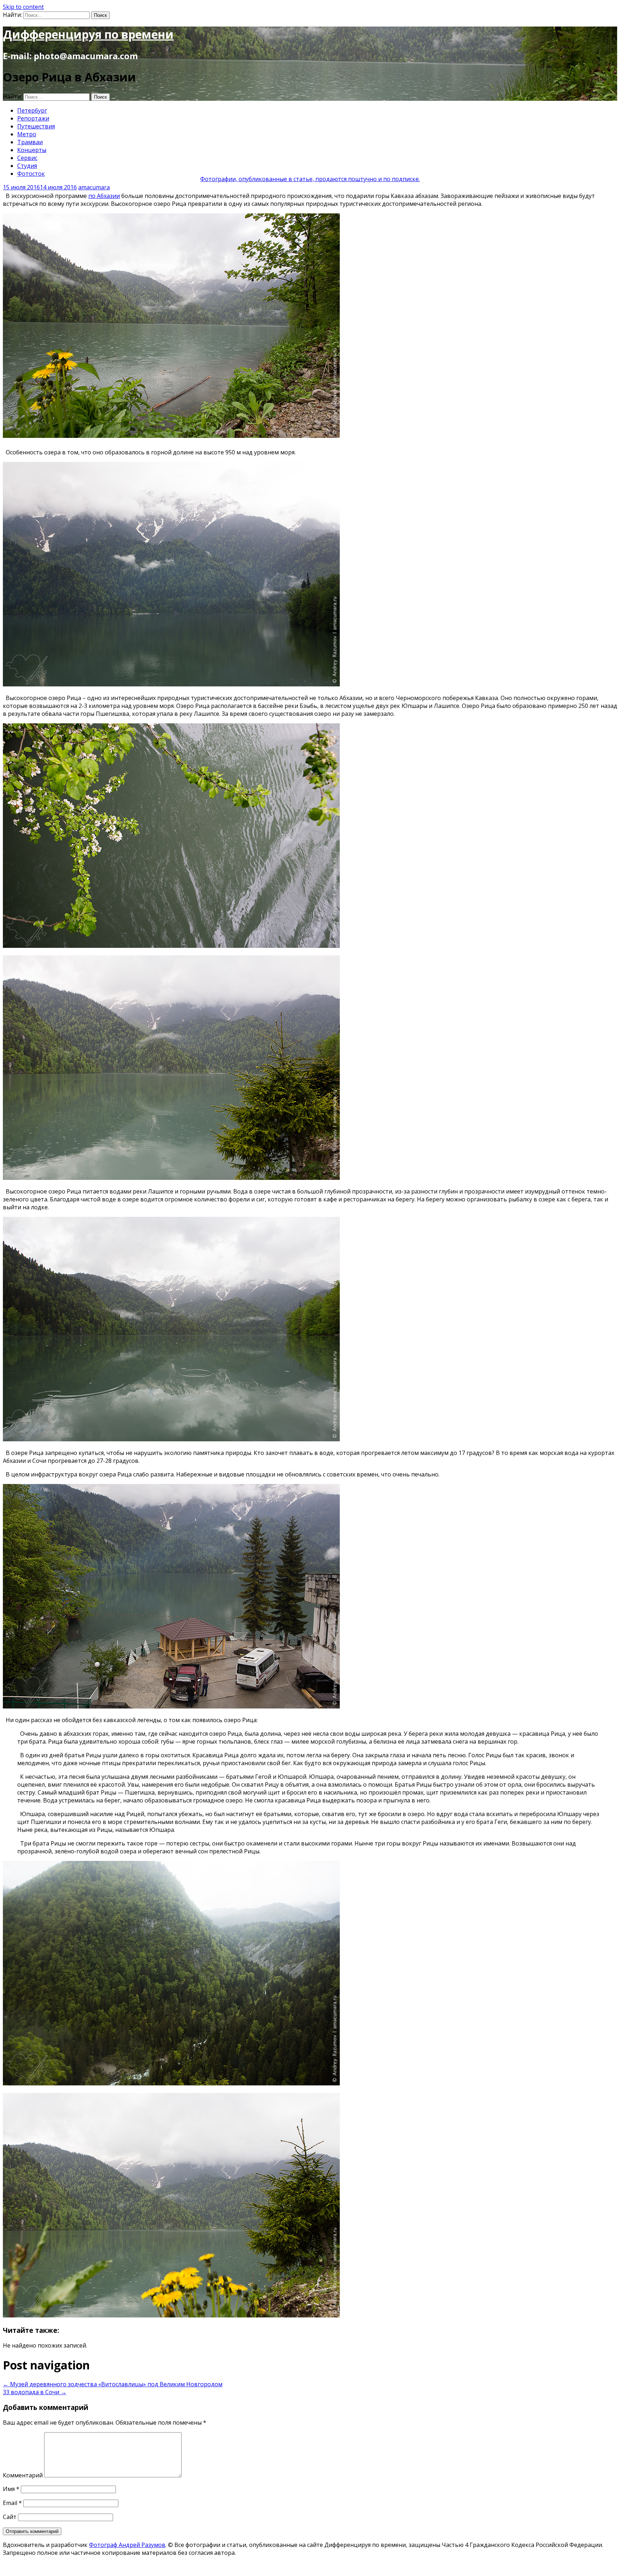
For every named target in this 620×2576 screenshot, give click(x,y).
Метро (27, 134)
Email (12, 2503)
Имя (11, 2489)
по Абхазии (104, 196)
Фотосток (31, 174)
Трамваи (30, 142)
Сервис (27, 158)
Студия (27, 166)
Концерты (32, 150)
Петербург (32, 110)
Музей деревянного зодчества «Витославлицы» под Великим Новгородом (113, 2384)
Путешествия (36, 126)
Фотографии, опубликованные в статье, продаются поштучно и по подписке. (310, 179)
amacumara (94, 187)
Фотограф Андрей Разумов (127, 2545)
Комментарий (23, 2475)
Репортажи (33, 118)
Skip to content (23, 7)
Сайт (10, 2517)
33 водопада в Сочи (35, 2392)
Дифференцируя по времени (88, 34)
